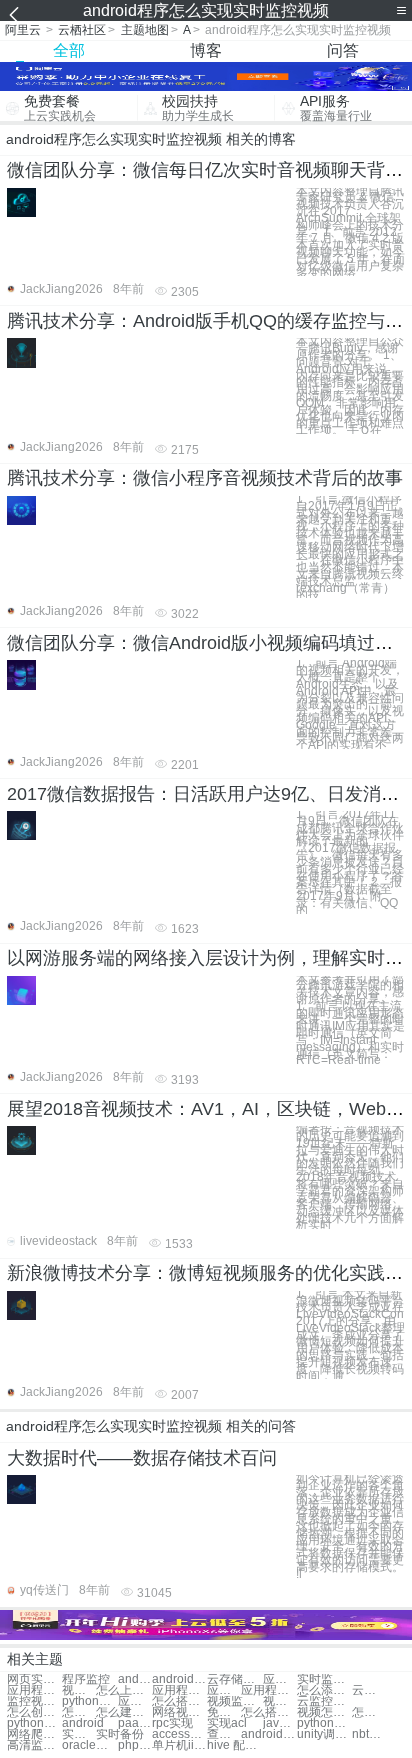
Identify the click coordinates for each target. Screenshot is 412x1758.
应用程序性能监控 (224, 1690)
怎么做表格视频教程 (79, 1712)
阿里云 (23, 30)
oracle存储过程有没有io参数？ (89, 1745)
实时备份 (120, 1734)
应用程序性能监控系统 (135, 1701)
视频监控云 (79, 1690)
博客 (206, 50)
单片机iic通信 (179, 1745)
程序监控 (86, 1679)
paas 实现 (135, 1723)
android (83, 1723)
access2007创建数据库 (179, 1734)
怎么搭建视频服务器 (268, 1712)
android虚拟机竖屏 (268, 1734)
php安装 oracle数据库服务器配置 (135, 1745)
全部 (69, 50)
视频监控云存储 (280, 1701)
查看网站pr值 (224, 1734)
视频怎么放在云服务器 (324, 1712)
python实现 (324, 1723)
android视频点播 (135, 1679)
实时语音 (79, 1734)
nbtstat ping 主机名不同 (369, 1734)
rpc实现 (172, 1723)
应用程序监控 (280, 1679)
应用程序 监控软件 (268, 1690)
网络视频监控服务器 (179, 1712)
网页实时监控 (34, 1679)
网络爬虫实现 (34, 1734)
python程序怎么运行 (89, 1701)
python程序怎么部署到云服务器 (34, 1723)
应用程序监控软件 (179, 1690)
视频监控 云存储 (234, 1701)
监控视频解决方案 (34, 1701)
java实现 (280, 1723)
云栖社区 (82, 30)
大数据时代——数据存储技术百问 (142, 1458)
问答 (343, 50)
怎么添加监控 (324, 1690)
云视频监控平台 (369, 1690)
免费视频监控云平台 (224, 1712)
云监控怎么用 (324, 1701)
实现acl (227, 1723)
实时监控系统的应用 (324, 1679)
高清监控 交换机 (34, 1745)
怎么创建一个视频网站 (34, 1712)
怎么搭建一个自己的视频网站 (369, 1712)
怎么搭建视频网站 (179, 1701)
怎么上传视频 (123, 1690)
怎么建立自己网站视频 (123, 1712)
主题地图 (145, 30)
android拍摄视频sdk (179, 1679)
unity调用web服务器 (324, 1734)
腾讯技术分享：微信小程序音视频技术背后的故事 (205, 478)
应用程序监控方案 (34, 1690)
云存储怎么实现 (234, 1679)
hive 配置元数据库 (234, 1745)
